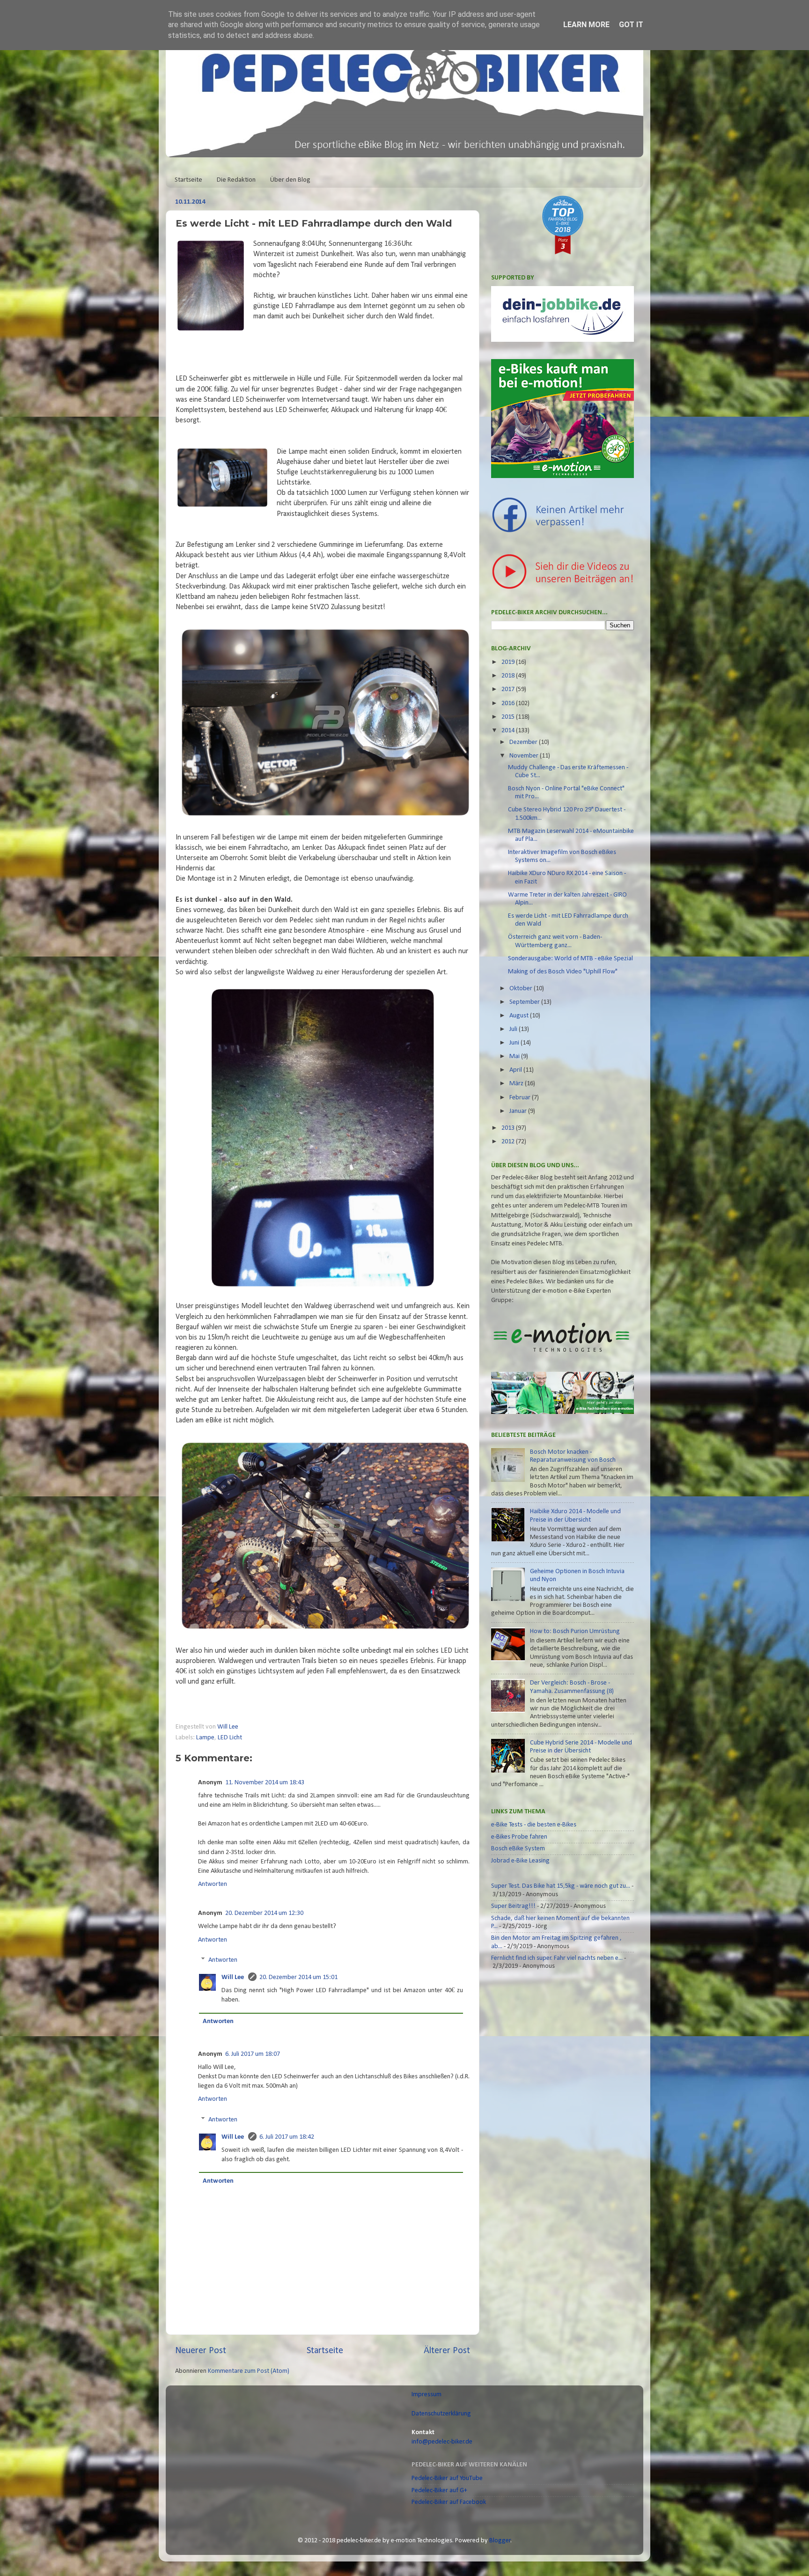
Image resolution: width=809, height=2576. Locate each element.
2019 (509, 662)
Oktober (522, 989)
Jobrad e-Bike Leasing (520, 1861)
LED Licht (230, 1738)
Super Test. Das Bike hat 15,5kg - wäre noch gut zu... (561, 1886)
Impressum (427, 2395)
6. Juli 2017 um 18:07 (253, 2054)
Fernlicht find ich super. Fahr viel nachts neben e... (557, 1958)
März (517, 1084)
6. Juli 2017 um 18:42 (287, 2137)
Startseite (188, 180)
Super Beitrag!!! (513, 1906)
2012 (509, 1142)
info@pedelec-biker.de (442, 2442)
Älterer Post (447, 2351)
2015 (509, 717)
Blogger (500, 2541)
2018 (509, 676)
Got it (631, 25)
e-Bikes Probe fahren (519, 1837)
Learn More (586, 25)
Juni (515, 1043)
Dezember (524, 742)
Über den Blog (290, 180)
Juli (514, 1029)
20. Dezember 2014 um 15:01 (298, 1977)
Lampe (205, 1738)
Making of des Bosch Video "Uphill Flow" (563, 972)
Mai (515, 1056)
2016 (509, 703)
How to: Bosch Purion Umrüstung (575, 1631)
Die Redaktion (236, 180)
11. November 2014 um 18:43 (265, 1783)
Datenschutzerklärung (441, 2414)
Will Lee (228, 1727)
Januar (519, 1111)
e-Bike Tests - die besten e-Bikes (534, 1825)
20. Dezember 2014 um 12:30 (264, 1913)
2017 (509, 689)
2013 (509, 1128)
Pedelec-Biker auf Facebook (449, 2502)
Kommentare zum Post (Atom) (249, 2371)
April (516, 1070)
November (525, 756)
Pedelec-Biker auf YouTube (447, 2478)
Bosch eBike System (518, 1849)
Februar (521, 1098)
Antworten (213, 1884)
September (525, 1002)
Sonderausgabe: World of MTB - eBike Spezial (570, 959)
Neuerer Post (201, 2351)
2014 (509, 731)
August (520, 1016)
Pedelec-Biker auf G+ (439, 2491)
